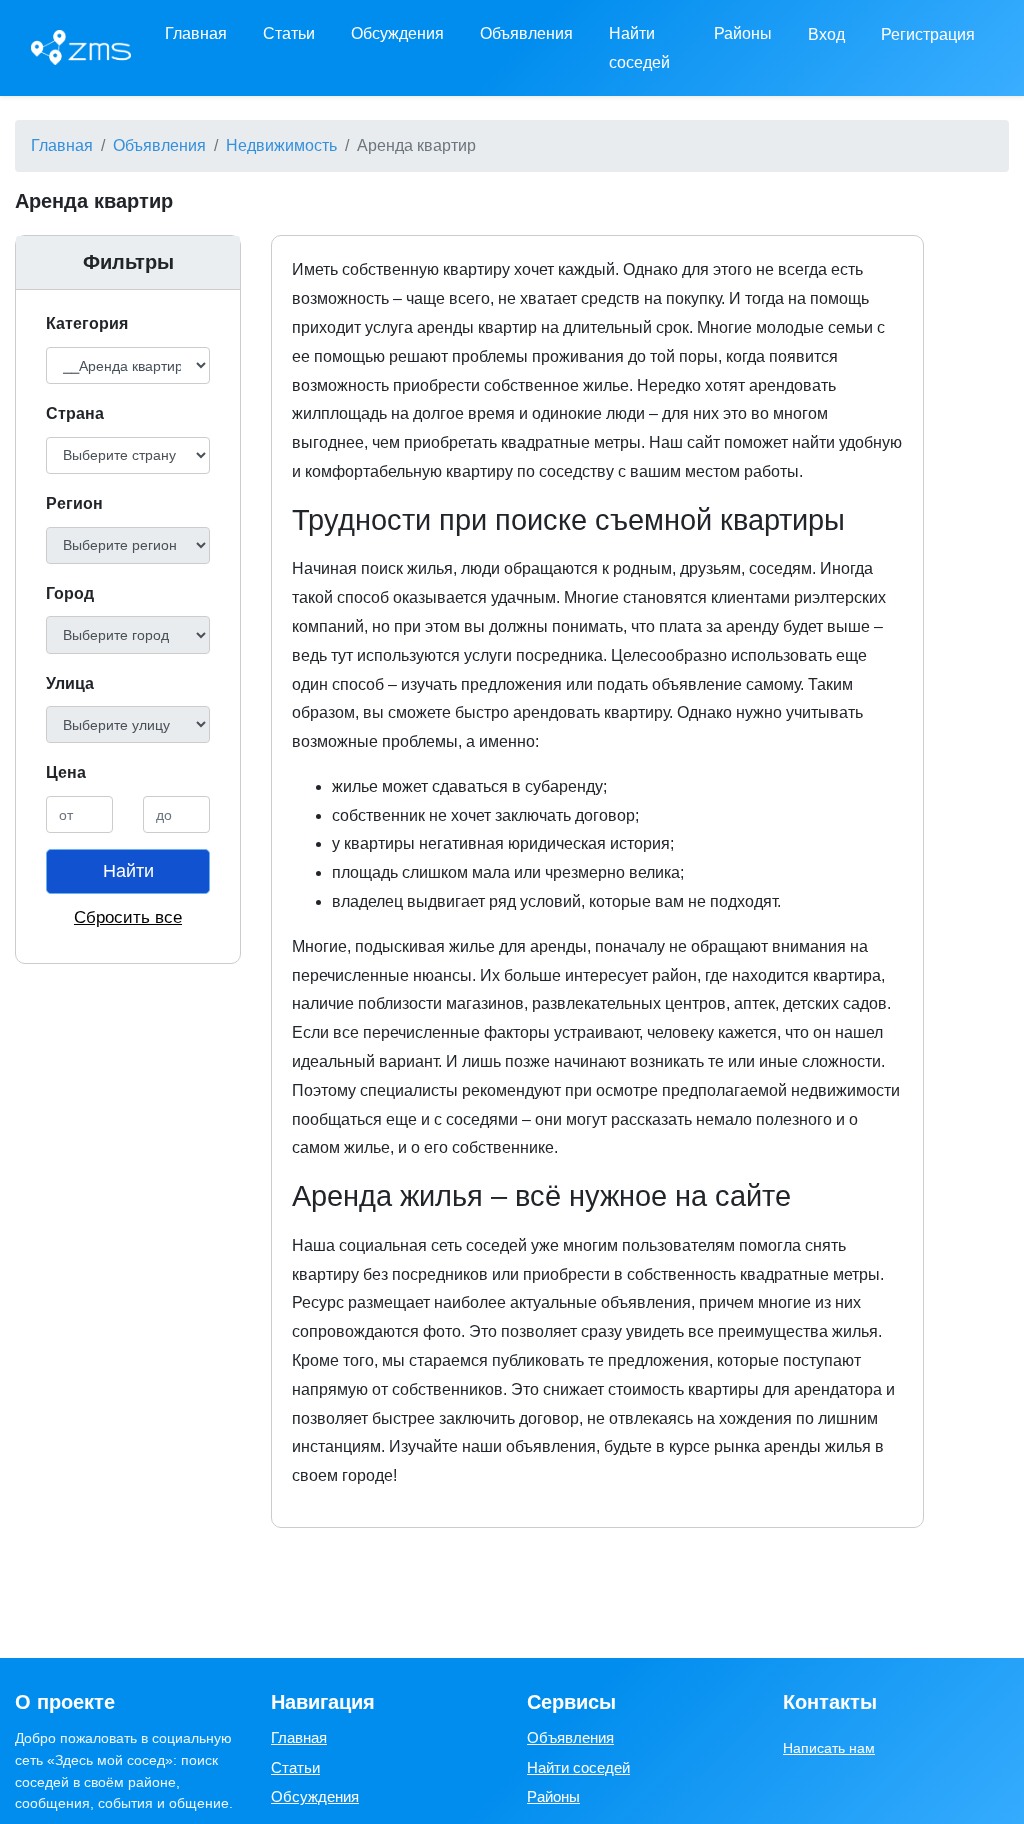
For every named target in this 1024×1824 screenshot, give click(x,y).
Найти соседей (639, 48)
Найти (128, 871)
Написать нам (829, 1748)
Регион (74, 503)
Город (70, 593)
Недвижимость (281, 145)
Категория (87, 323)
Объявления (526, 33)
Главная (196, 33)
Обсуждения (397, 33)
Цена (66, 772)
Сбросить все (128, 917)
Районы (743, 33)
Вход (826, 34)
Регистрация (928, 34)
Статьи (289, 33)
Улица (70, 683)
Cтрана (75, 413)
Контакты (830, 1702)
